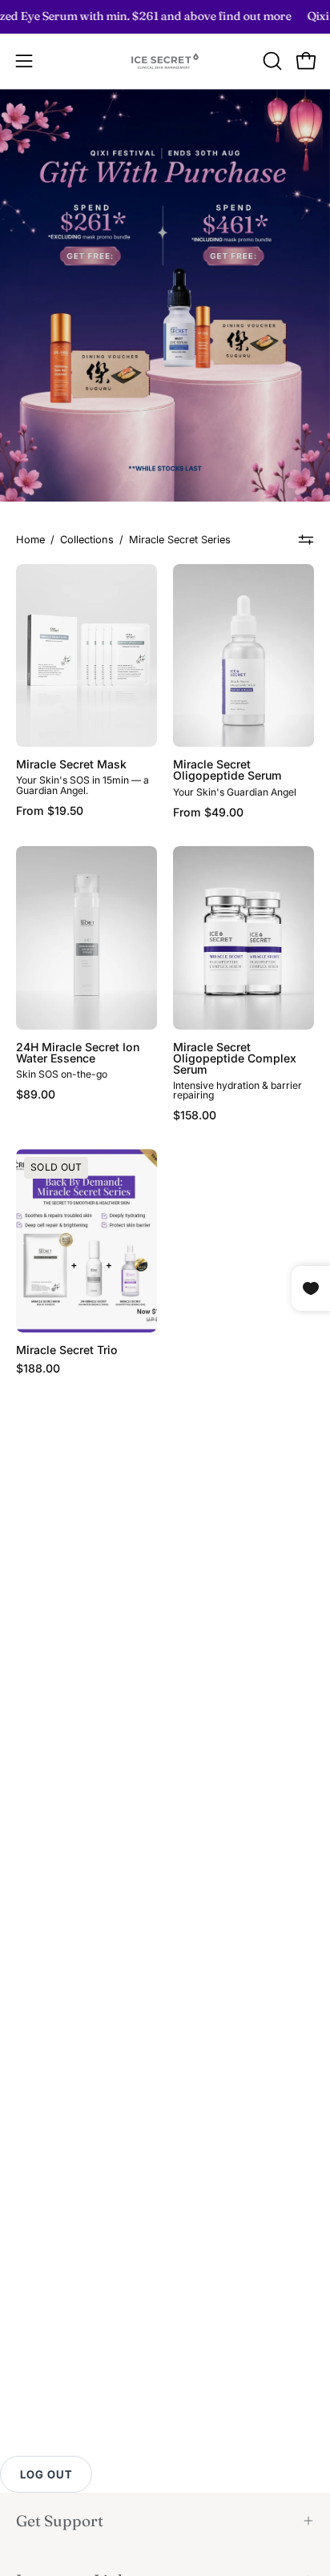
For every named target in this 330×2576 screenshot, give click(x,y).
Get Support (60, 2521)
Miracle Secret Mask (71, 764)
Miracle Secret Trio (67, 1350)
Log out (46, 2474)
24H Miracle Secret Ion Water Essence (78, 1053)
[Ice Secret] (165, 61)
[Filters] (306, 540)
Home (30, 540)
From (50, 811)
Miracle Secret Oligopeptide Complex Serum (235, 1058)
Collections (87, 540)
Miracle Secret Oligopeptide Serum (227, 770)
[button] (271, 61)
